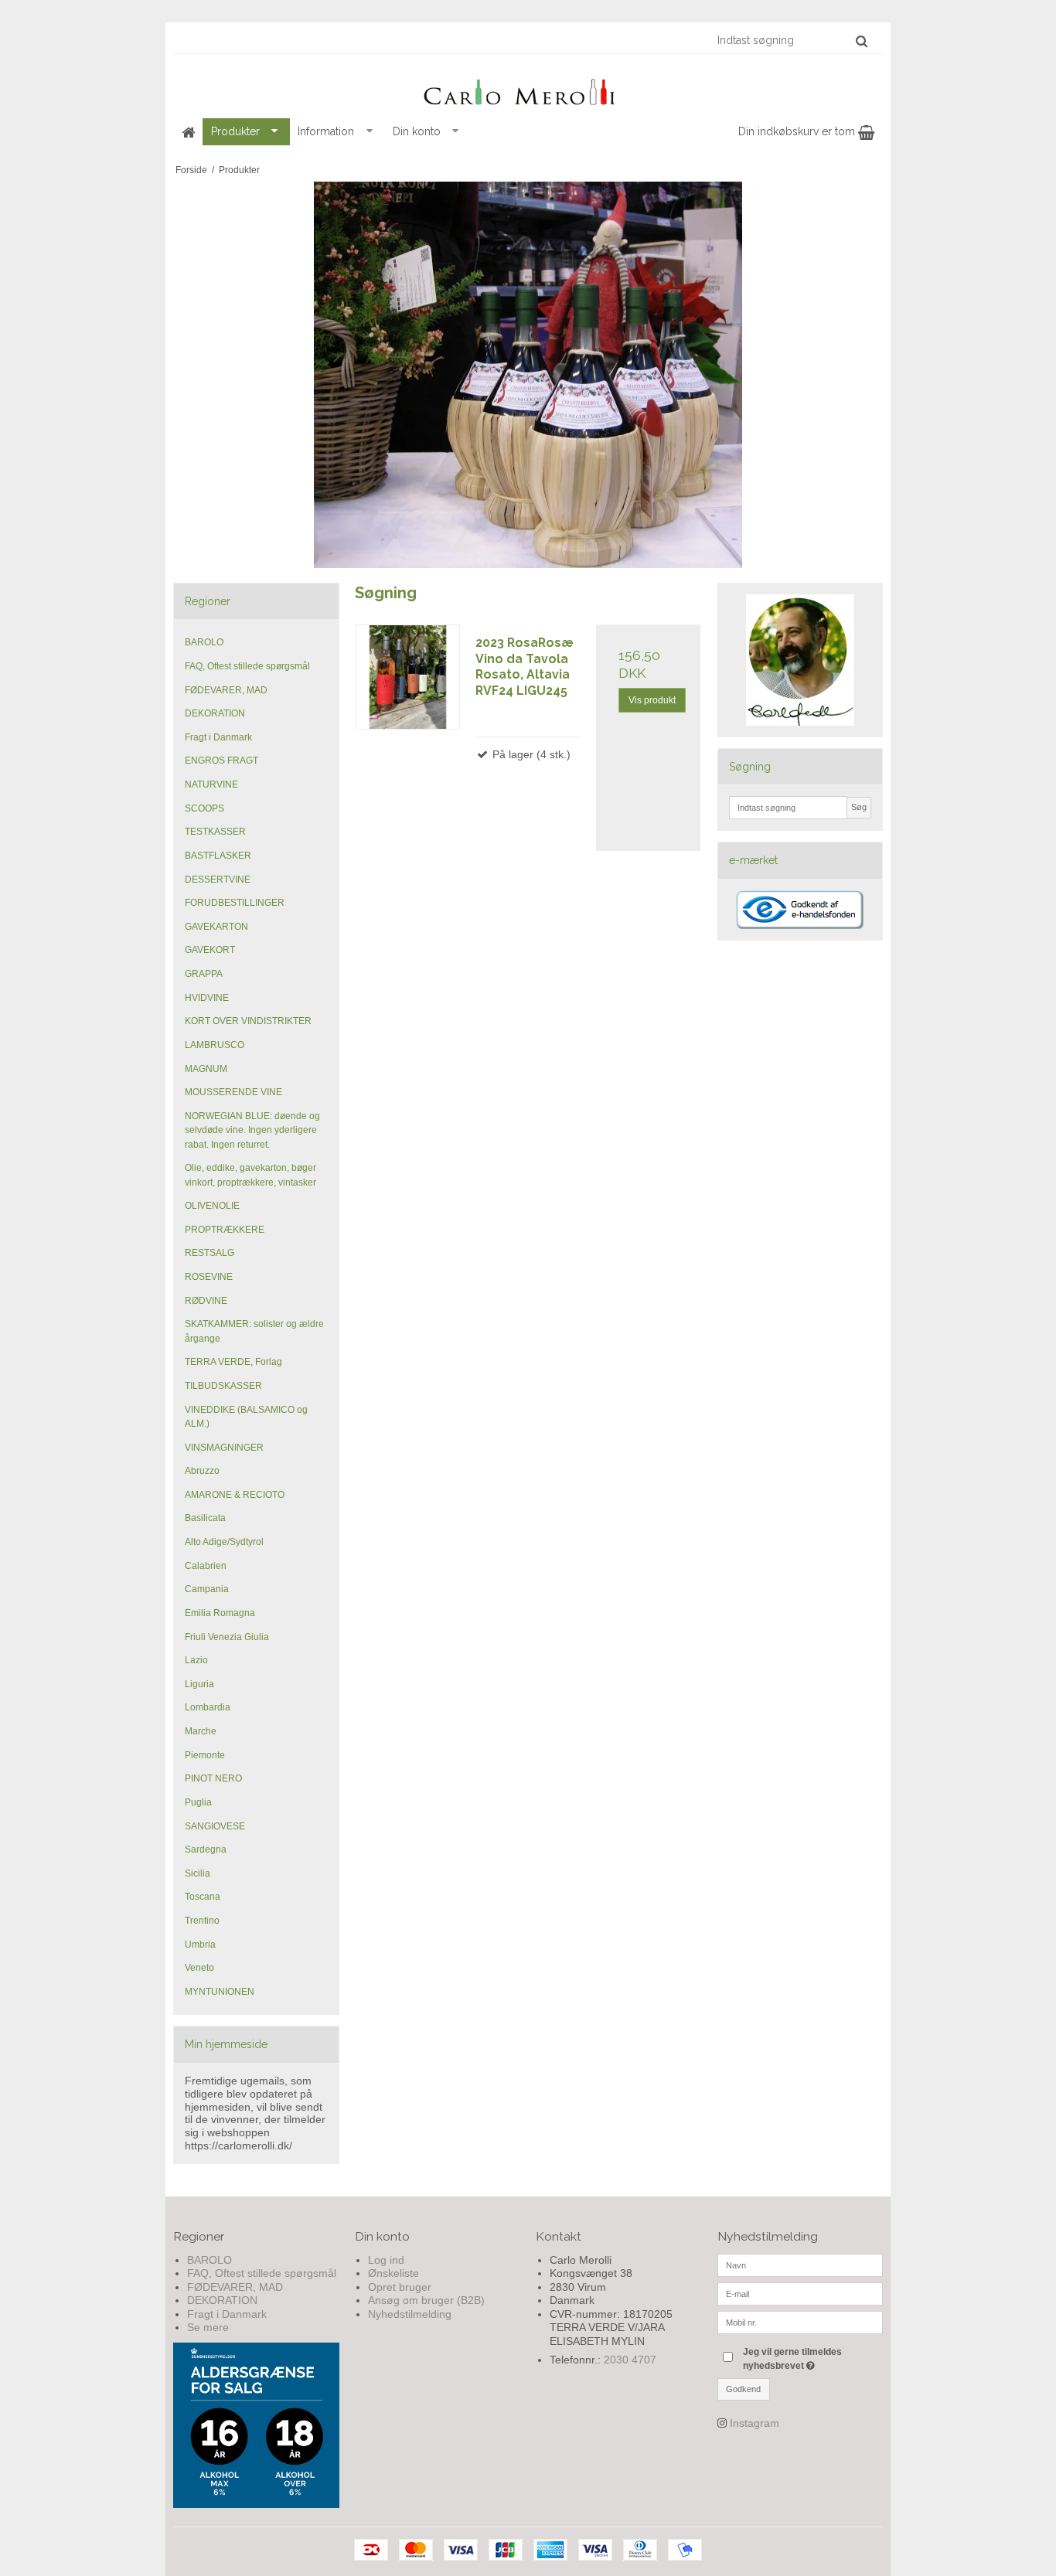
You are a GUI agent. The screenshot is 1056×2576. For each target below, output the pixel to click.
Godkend (743, 2389)
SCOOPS (204, 808)
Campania (207, 1589)
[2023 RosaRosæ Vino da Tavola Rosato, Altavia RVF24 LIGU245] (408, 677)
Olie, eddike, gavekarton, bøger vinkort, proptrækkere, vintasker (250, 1175)
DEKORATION (215, 713)
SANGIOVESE (215, 1826)
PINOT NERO (213, 1778)
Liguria (199, 1684)
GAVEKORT (210, 950)
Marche (201, 1731)
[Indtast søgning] (792, 40)
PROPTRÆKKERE (225, 1230)
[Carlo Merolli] (528, 89)
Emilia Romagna (220, 1613)
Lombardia (208, 1707)
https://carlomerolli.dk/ (238, 2146)
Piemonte (205, 1755)
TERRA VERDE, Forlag (233, 1362)
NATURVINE (211, 784)
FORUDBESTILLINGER (235, 903)
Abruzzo (202, 1471)
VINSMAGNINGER (224, 1448)
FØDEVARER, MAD (226, 690)
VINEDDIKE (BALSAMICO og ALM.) (246, 1417)
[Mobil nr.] (801, 2321)
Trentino (202, 1921)
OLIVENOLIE (212, 1206)
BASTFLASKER (218, 856)
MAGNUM (206, 1069)
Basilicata (205, 1518)
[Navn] (801, 2264)
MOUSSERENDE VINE (233, 1092)
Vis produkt (652, 700)
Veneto (199, 1968)
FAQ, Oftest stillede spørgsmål (247, 666)
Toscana (203, 1897)
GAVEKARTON (216, 927)
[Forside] (188, 132)
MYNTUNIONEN (220, 1992)
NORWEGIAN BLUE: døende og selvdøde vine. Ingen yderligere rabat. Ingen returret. (252, 1130)
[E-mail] (801, 2292)
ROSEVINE (209, 1277)
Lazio (196, 1660)
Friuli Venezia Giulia (227, 1637)
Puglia (198, 1802)
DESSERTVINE (218, 880)
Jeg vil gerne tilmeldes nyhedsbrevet (812, 2358)
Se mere (208, 2327)
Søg (859, 807)
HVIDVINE (207, 998)
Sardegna (206, 1849)
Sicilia (198, 1873)
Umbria (200, 1945)
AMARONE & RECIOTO (235, 1495)
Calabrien (206, 1566)
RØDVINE (206, 1301)
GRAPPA (204, 974)
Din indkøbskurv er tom (798, 131)
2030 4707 (630, 2360)
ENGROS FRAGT (221, 761)
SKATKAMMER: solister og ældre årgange (254, 1331)
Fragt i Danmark (218, 737)
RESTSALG (209, 1253)
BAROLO (204, 642)
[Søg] (862, 41)
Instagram (755, 2423)
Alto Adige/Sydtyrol (224, 1542)
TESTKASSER (215, 832)
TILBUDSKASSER (223, 1386)
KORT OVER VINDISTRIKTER (248, 1021)
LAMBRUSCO (215, 1045)
